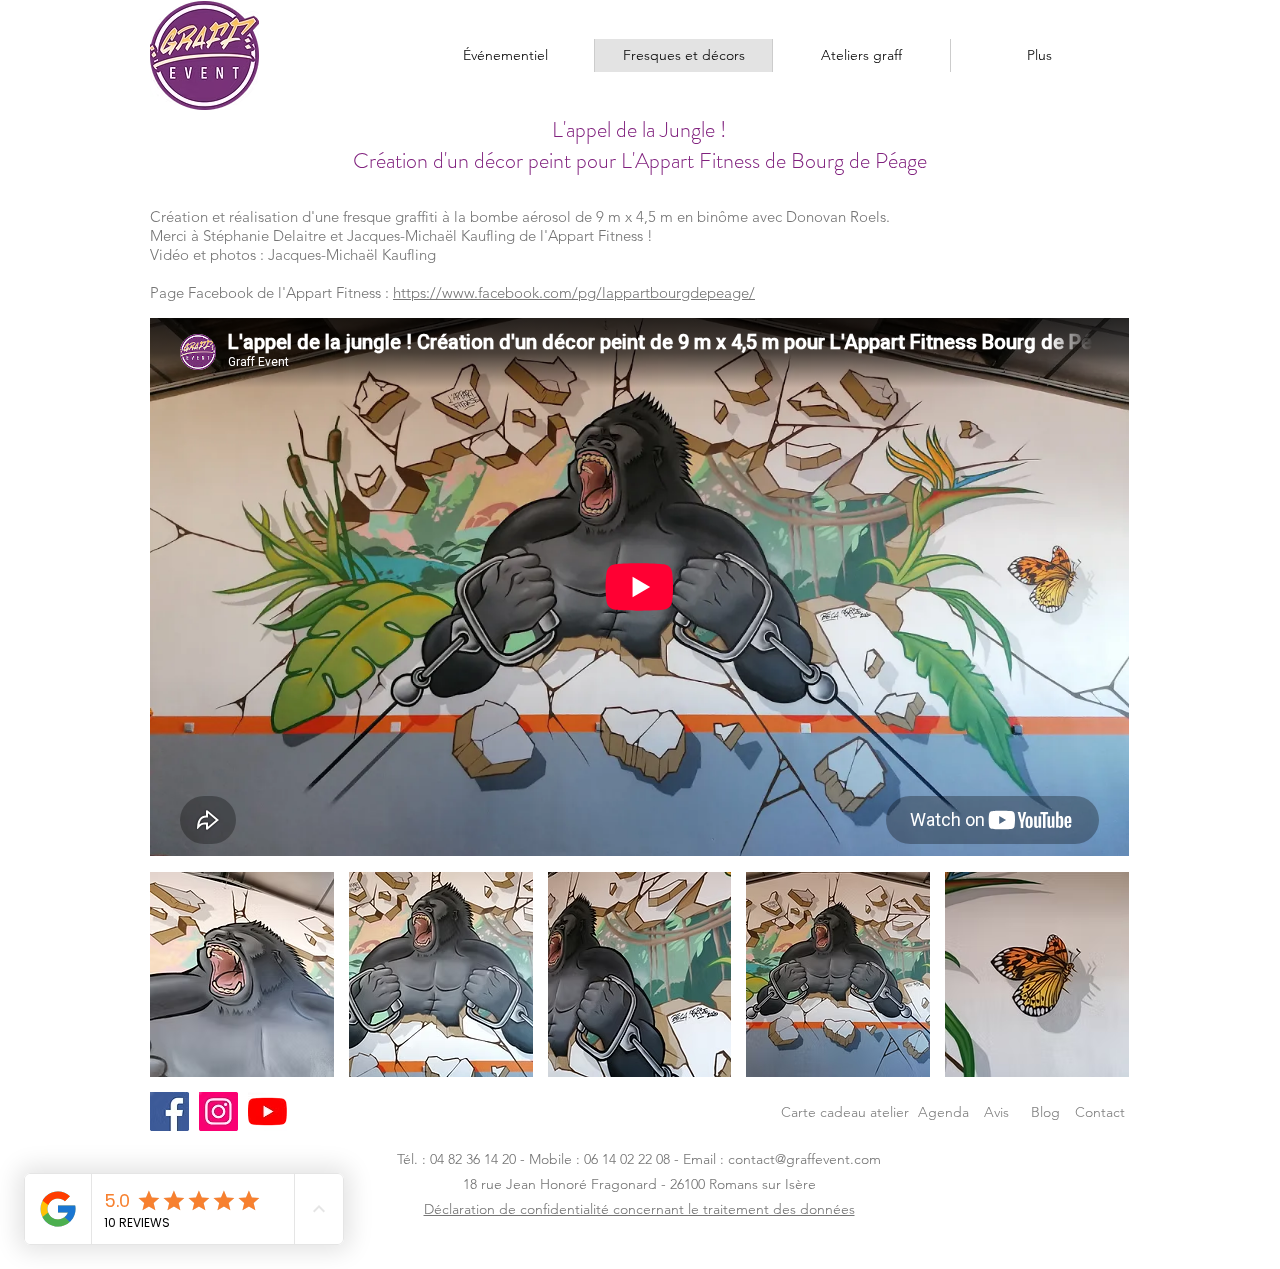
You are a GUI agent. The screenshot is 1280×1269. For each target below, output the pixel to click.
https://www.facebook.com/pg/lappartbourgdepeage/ (574, 292)
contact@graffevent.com (804, 1159)
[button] (242, 974)
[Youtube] (267, 1111)
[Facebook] (169, 1111)
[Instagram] (218, 1111)
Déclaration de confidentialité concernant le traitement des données (639, 1209)
